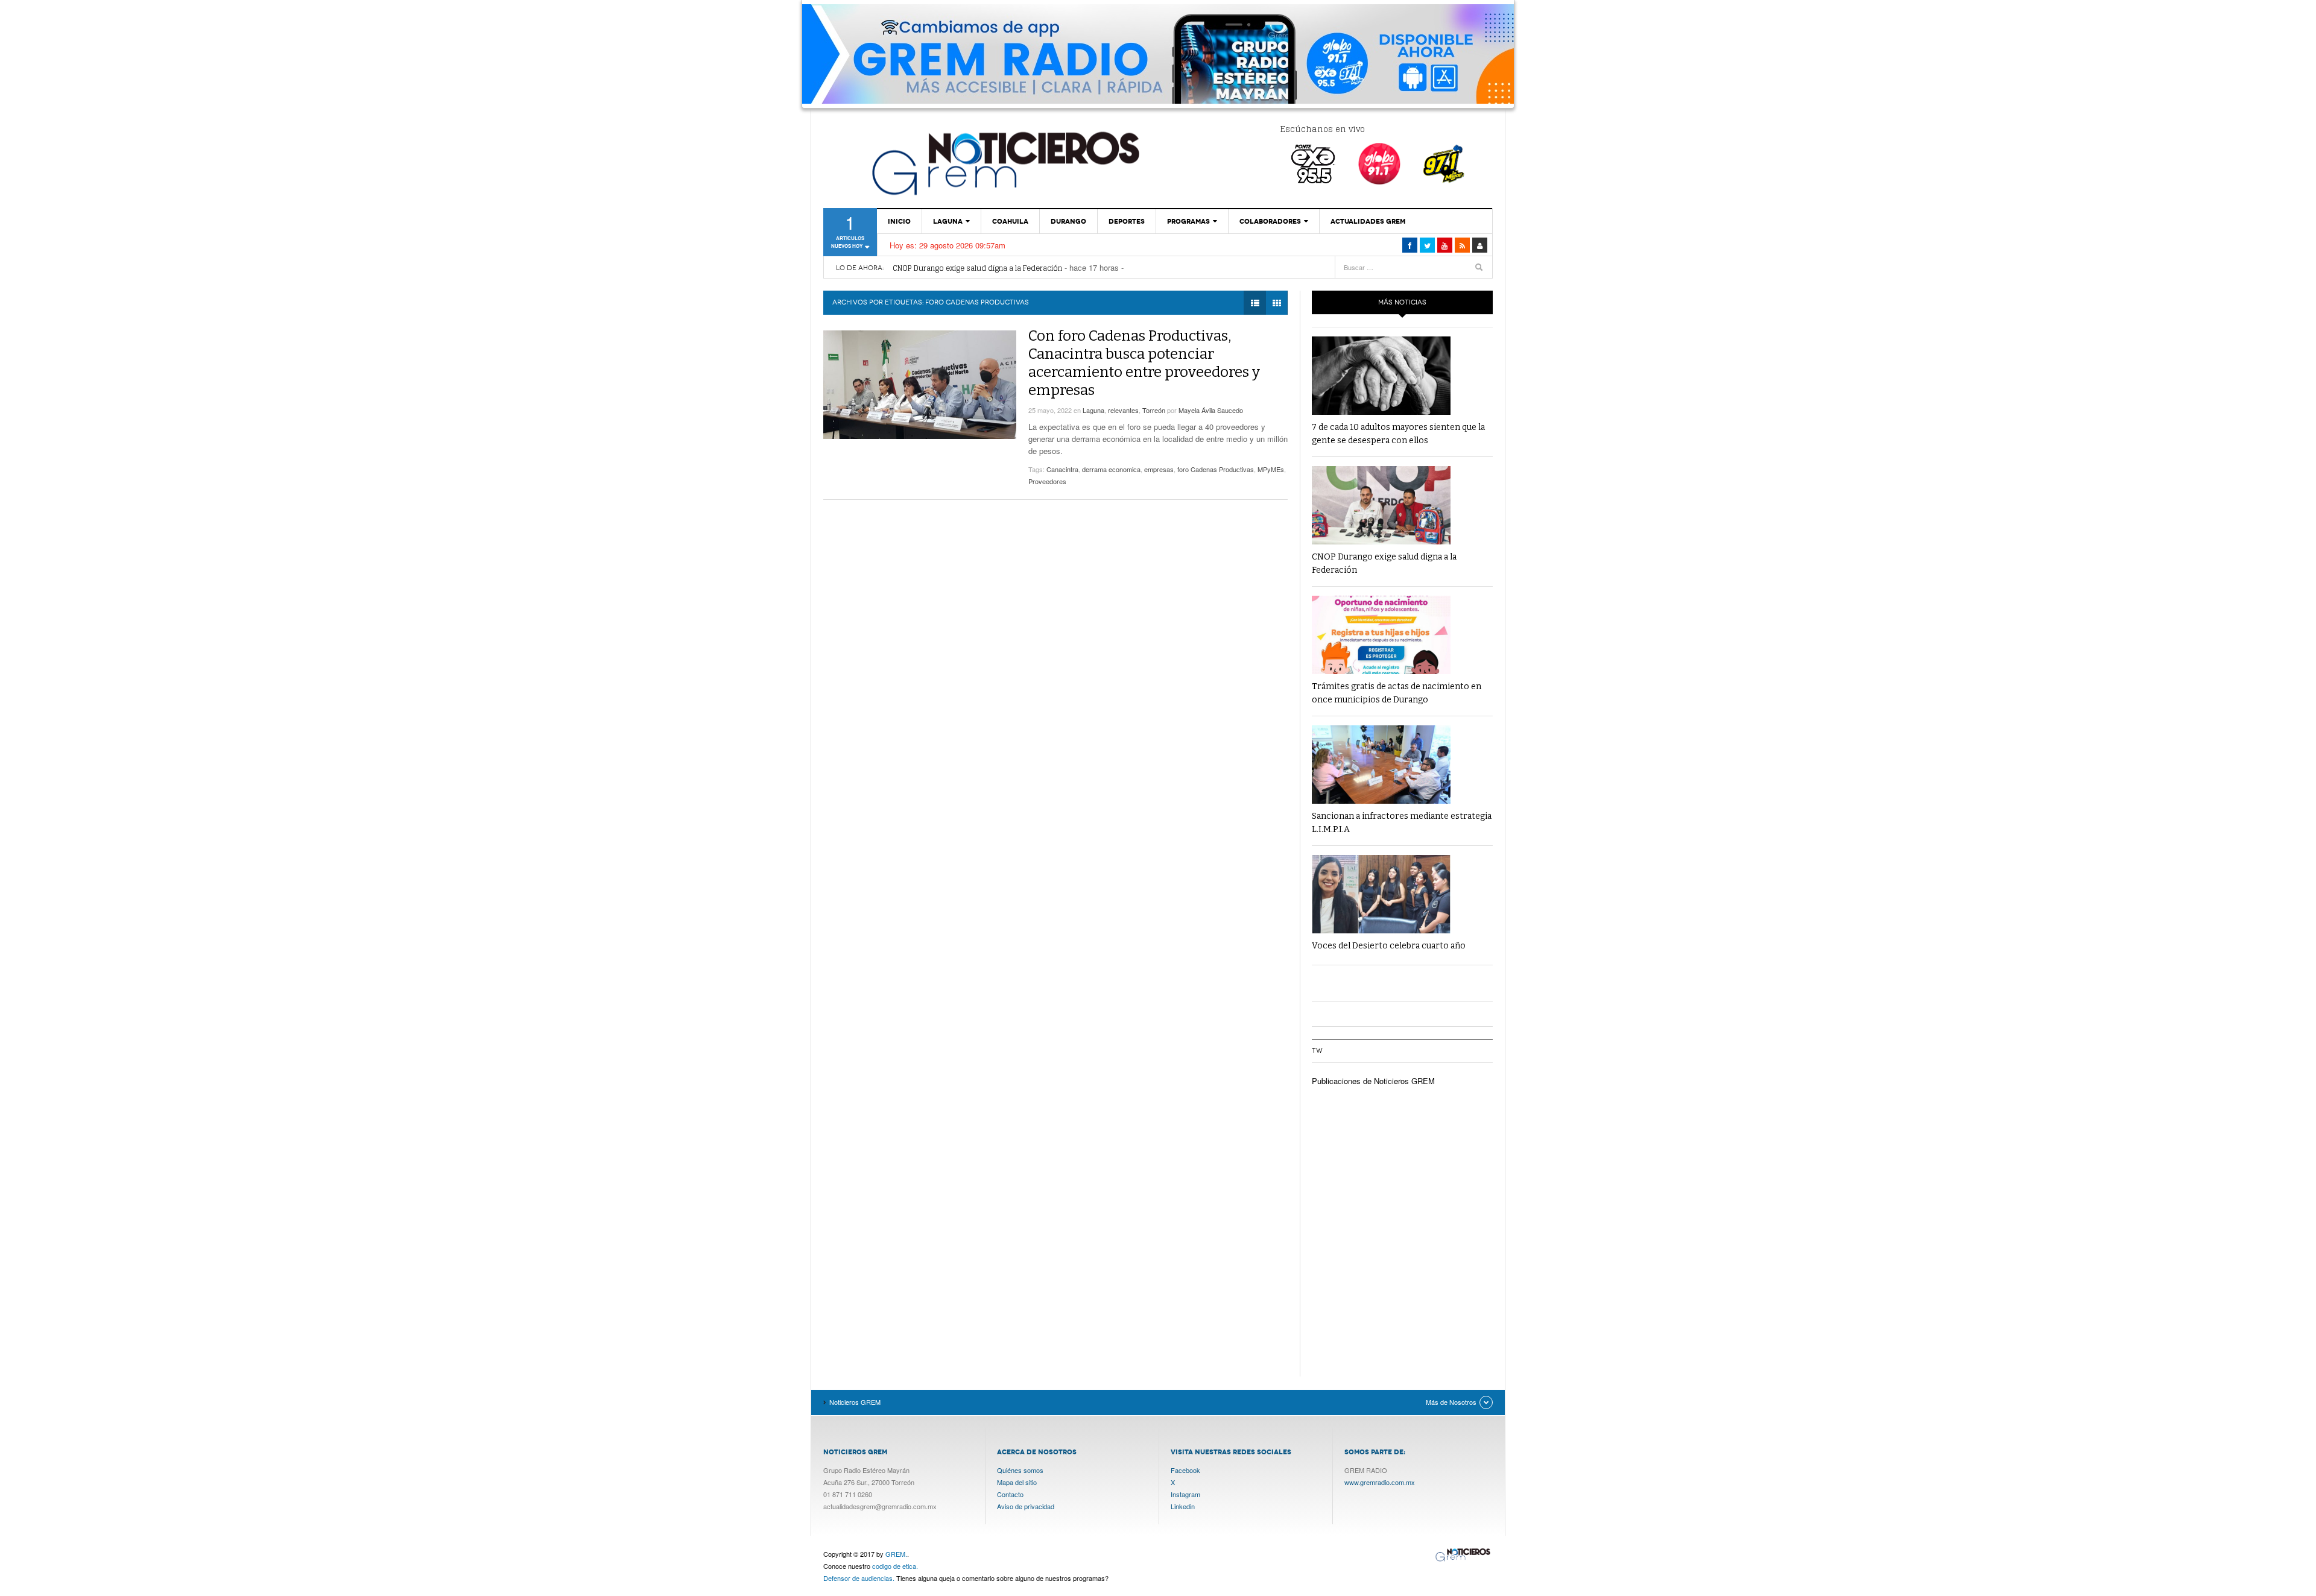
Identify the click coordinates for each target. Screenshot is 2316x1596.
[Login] (1480, 245)
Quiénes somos (1020, 1470)
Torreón (1154, 410)
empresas (1159, 469)
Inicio (899, 221)
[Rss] (1462, 245)
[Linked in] (1445, 245)
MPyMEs (1271, 469)
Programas (1188, 221)
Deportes (1127, 221)
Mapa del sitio (1017, 1482)
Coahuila (1010, 221)
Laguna (948, 221)
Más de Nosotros (1451, 1402)
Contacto (1010, 1494)
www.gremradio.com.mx (1380, 1482)
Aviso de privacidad (1026, 1506)
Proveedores (1047, 481)
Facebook (1185, 1470)
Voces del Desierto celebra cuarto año (1389, 946)
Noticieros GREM (1004, 163)
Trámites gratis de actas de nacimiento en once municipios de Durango (1017, 270)
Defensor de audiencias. (859, 1578)
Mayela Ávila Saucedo (1211, 410)
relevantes (1123, 410)
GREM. (896, 1554)
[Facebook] (1410, 245)
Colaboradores (1270, 221)
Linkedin (1183, 1506)
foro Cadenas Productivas (1216, 469)
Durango (1068, 221)
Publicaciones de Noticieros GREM (1373, 1081)
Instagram (1185, 1494)
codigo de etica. (895, 1566)
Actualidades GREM (1368, 221)
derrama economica (1111, 469)
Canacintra (1062, 469)
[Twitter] (1427, 245)
